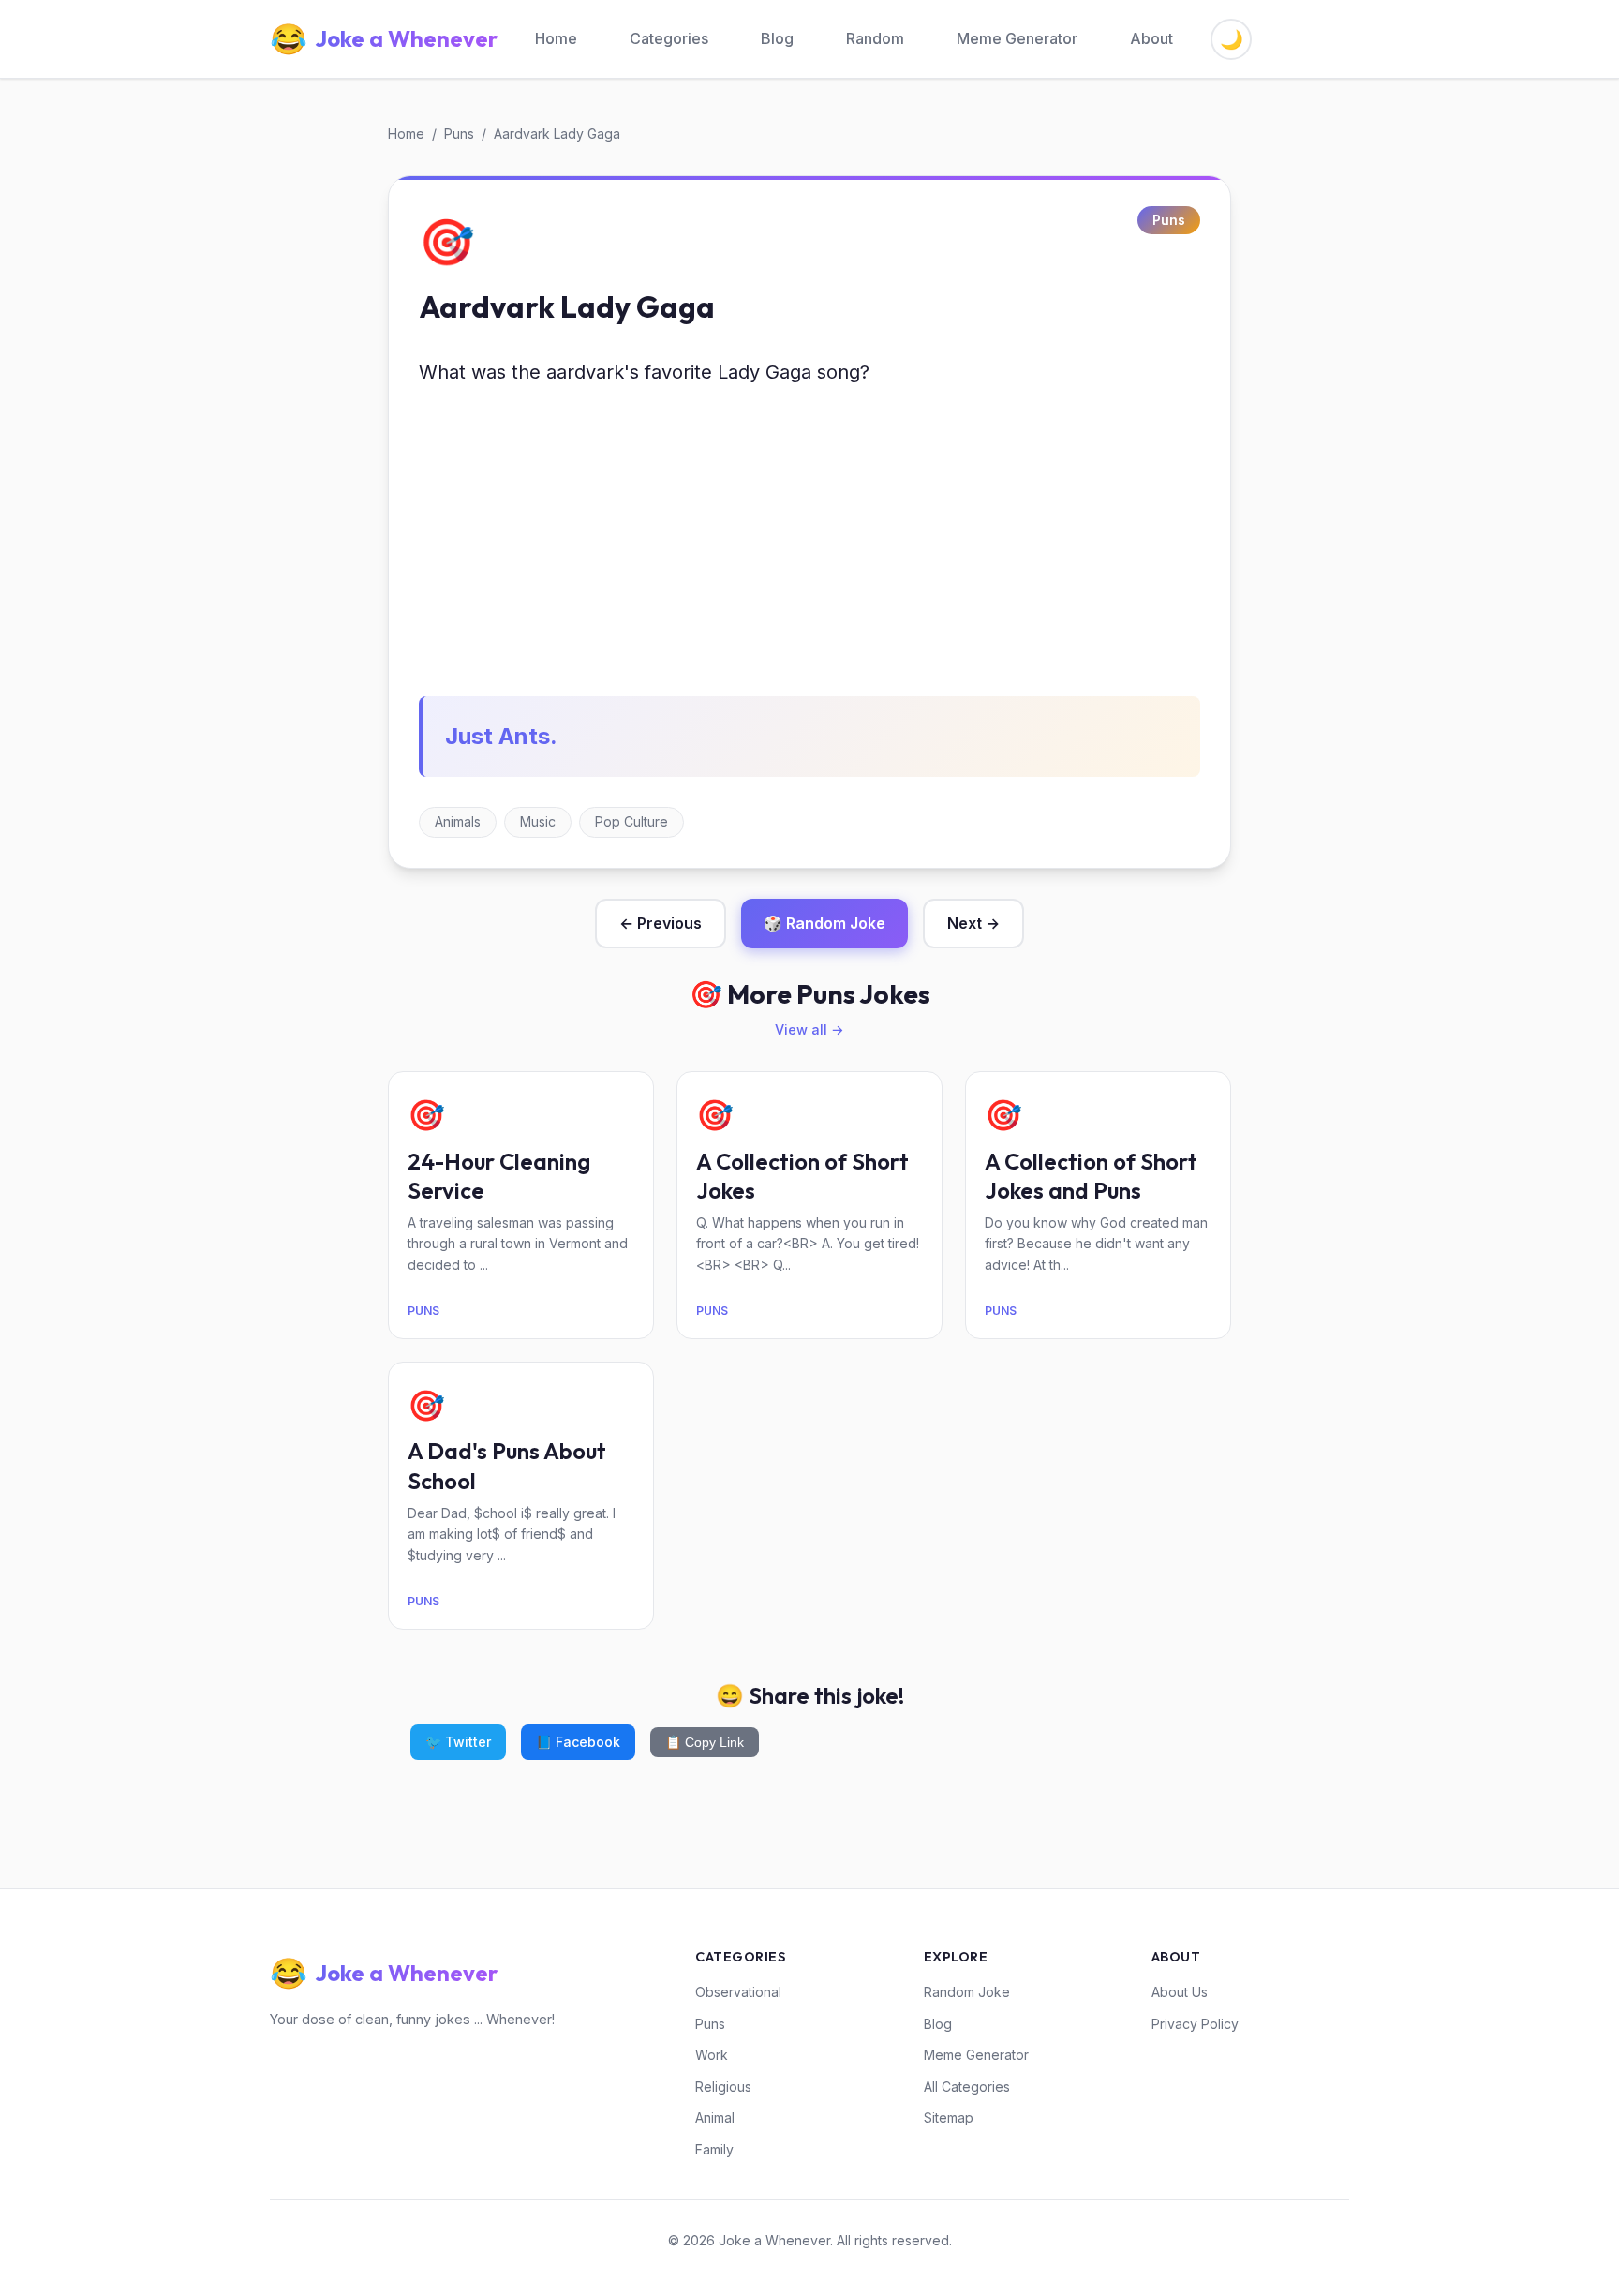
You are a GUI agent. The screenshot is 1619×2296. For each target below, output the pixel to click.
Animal (715, 2117)
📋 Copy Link (705, 1742)
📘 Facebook (578, 1742)
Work (712, 2055)
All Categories (967, 2087)
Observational (738, 1992)
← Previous (661, 923)
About (1151, 38)
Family (714, 2149)
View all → (809, 1029)
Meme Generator (1017, 38)
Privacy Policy (1195, 2024)
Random (875, 38)
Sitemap (949, 2117)
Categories (669, 38)
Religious (723, 2087)
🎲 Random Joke (824, 923)
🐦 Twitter (458, 1742)
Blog (777, 38)
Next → (973, 923)
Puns (459, 134)
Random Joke (967, 1992)
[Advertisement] (809, 543)
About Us (1180, 1992)
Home (556, 38)
